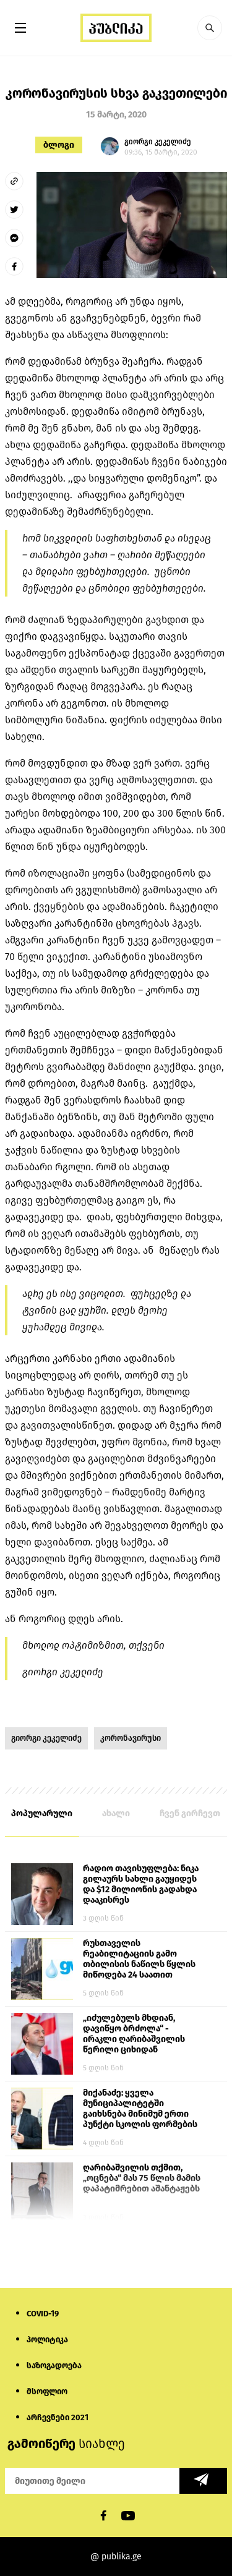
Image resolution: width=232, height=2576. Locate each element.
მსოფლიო (47, 2391)
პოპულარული (42, 1813)
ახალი (116, 1813)
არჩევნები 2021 (58, 2417)
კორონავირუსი (131, 1738)
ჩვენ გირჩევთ (190, 1813)
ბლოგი (59, 145)
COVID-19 (43, 2314)
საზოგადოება (54, 2366)
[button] (210, 28)
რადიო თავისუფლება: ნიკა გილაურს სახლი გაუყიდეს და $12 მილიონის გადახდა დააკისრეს (141, 1884)
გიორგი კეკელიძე (46, 1738)
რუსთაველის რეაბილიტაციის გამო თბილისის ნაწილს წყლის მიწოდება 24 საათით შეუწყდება (139, 1960)
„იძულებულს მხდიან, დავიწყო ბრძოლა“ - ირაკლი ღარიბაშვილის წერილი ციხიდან (134, 2034)
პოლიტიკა (47, 2340)
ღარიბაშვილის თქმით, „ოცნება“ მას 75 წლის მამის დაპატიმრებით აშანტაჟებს (142, 2178)
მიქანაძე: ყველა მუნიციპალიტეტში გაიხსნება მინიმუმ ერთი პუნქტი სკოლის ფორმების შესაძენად (140, 2109)
